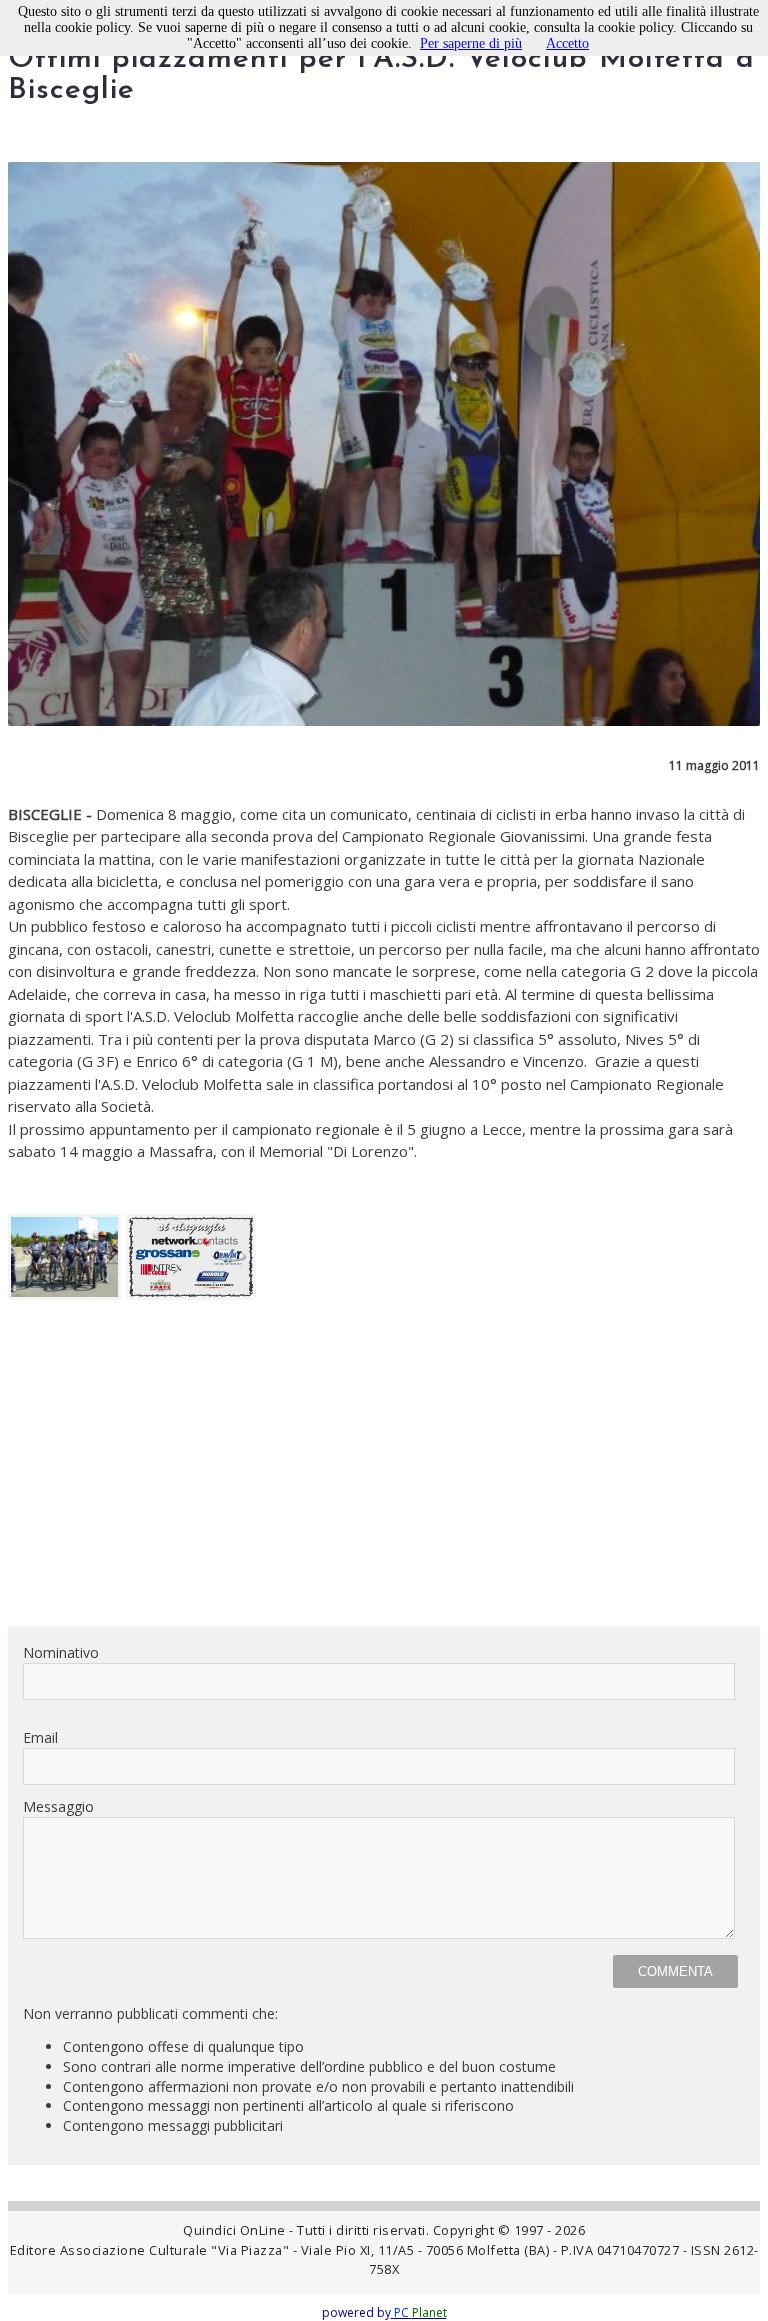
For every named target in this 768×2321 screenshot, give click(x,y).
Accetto (567, 43)
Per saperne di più (471, 43)
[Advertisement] (384, 1470)
